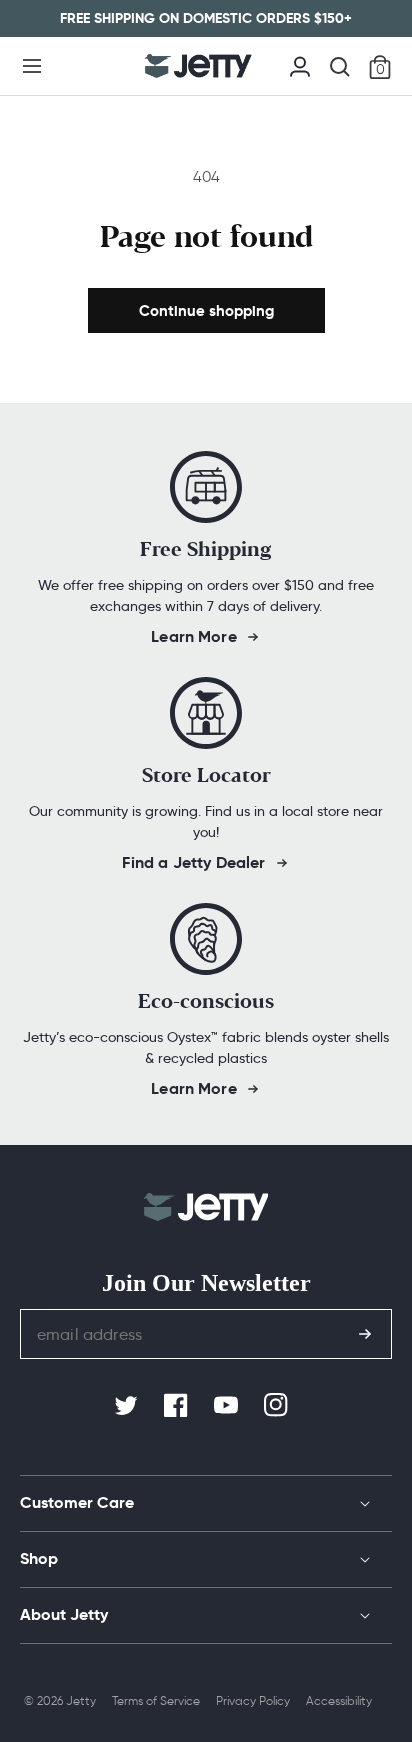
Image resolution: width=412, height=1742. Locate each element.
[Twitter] (128, 1406)
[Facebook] (178, 1406)
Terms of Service (156, 1700)
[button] (32, 66)
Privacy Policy (253, 1700)
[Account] (300, 64)
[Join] (365, 1334)
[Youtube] (228, 1406)
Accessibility (339, 1700)
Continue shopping (206, 310)
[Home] (198, 66)
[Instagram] (278, 1406)
